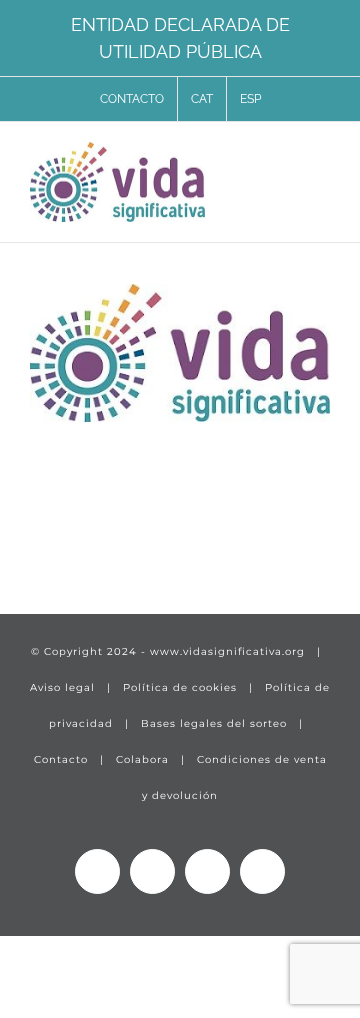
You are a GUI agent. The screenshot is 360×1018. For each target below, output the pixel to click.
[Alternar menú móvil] (322, 159)
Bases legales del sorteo (214, 723)
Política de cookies (180, 687)
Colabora (142, 759)
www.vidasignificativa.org (227, 651)
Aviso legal (62, 687)
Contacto (61, 759)
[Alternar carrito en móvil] (286, 159)
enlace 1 (65, 537)
